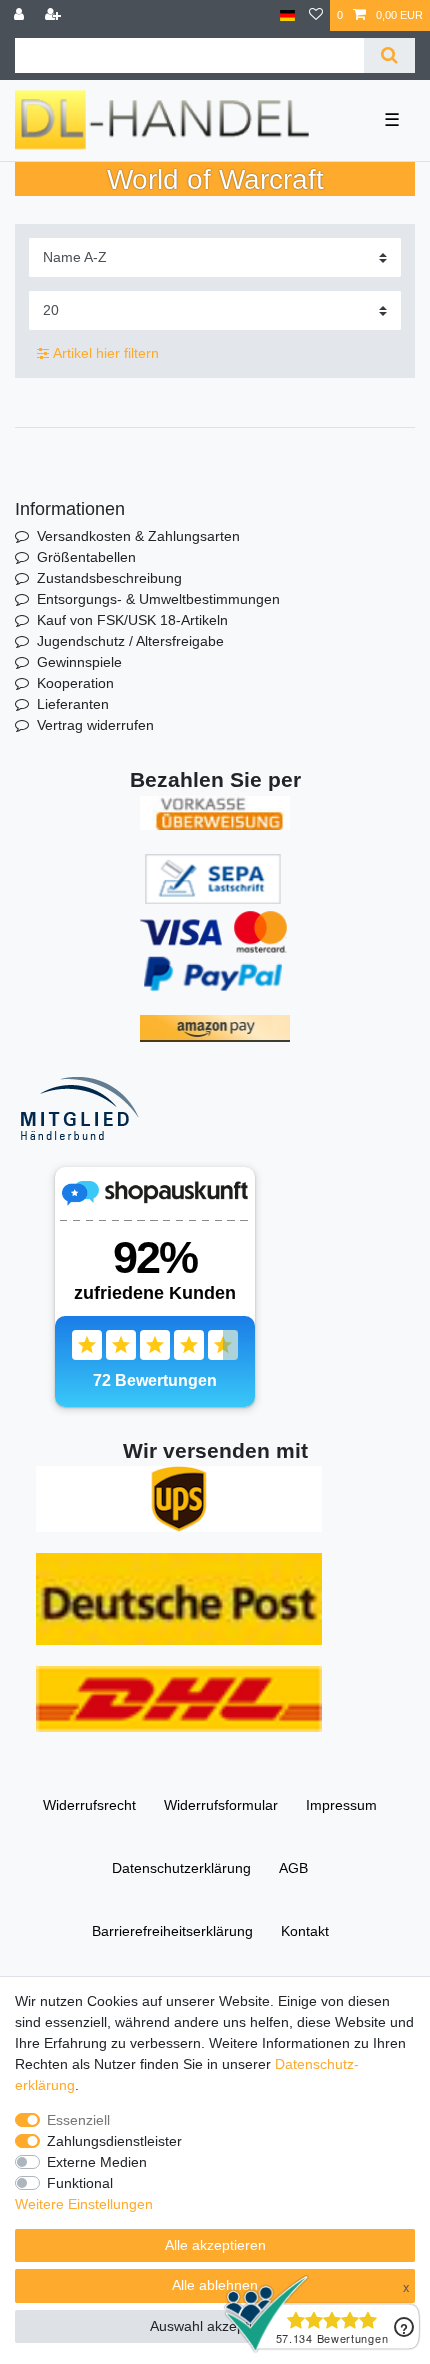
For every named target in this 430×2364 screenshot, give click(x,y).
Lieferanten (73, 704)
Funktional (80, 2183)
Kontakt (305, 1931)
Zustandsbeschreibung (109, 578)
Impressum (341, 1805)
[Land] (287, 15)
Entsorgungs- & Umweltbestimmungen (158, 599)
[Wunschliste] (316, 15)
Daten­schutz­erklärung (181, 1868)
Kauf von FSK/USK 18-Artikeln (132, 620)
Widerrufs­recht (89, 1805)
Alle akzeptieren (215, 2245)
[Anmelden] (21, 15)
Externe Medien (97, 2162)
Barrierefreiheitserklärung (172, 1931)
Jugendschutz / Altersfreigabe (130, 641)
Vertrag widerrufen (95, 725)
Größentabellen (86, 557)
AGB (293, 1868)
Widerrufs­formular (221, 1805)
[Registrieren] (55, 15)
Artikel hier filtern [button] (106, 353)
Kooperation (75, 683)
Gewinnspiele (79, 662)
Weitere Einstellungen (84, 2204)
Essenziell (78, 2120)
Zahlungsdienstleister (114, 2141)
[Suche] (389, 55)
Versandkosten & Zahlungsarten (138, 536)
